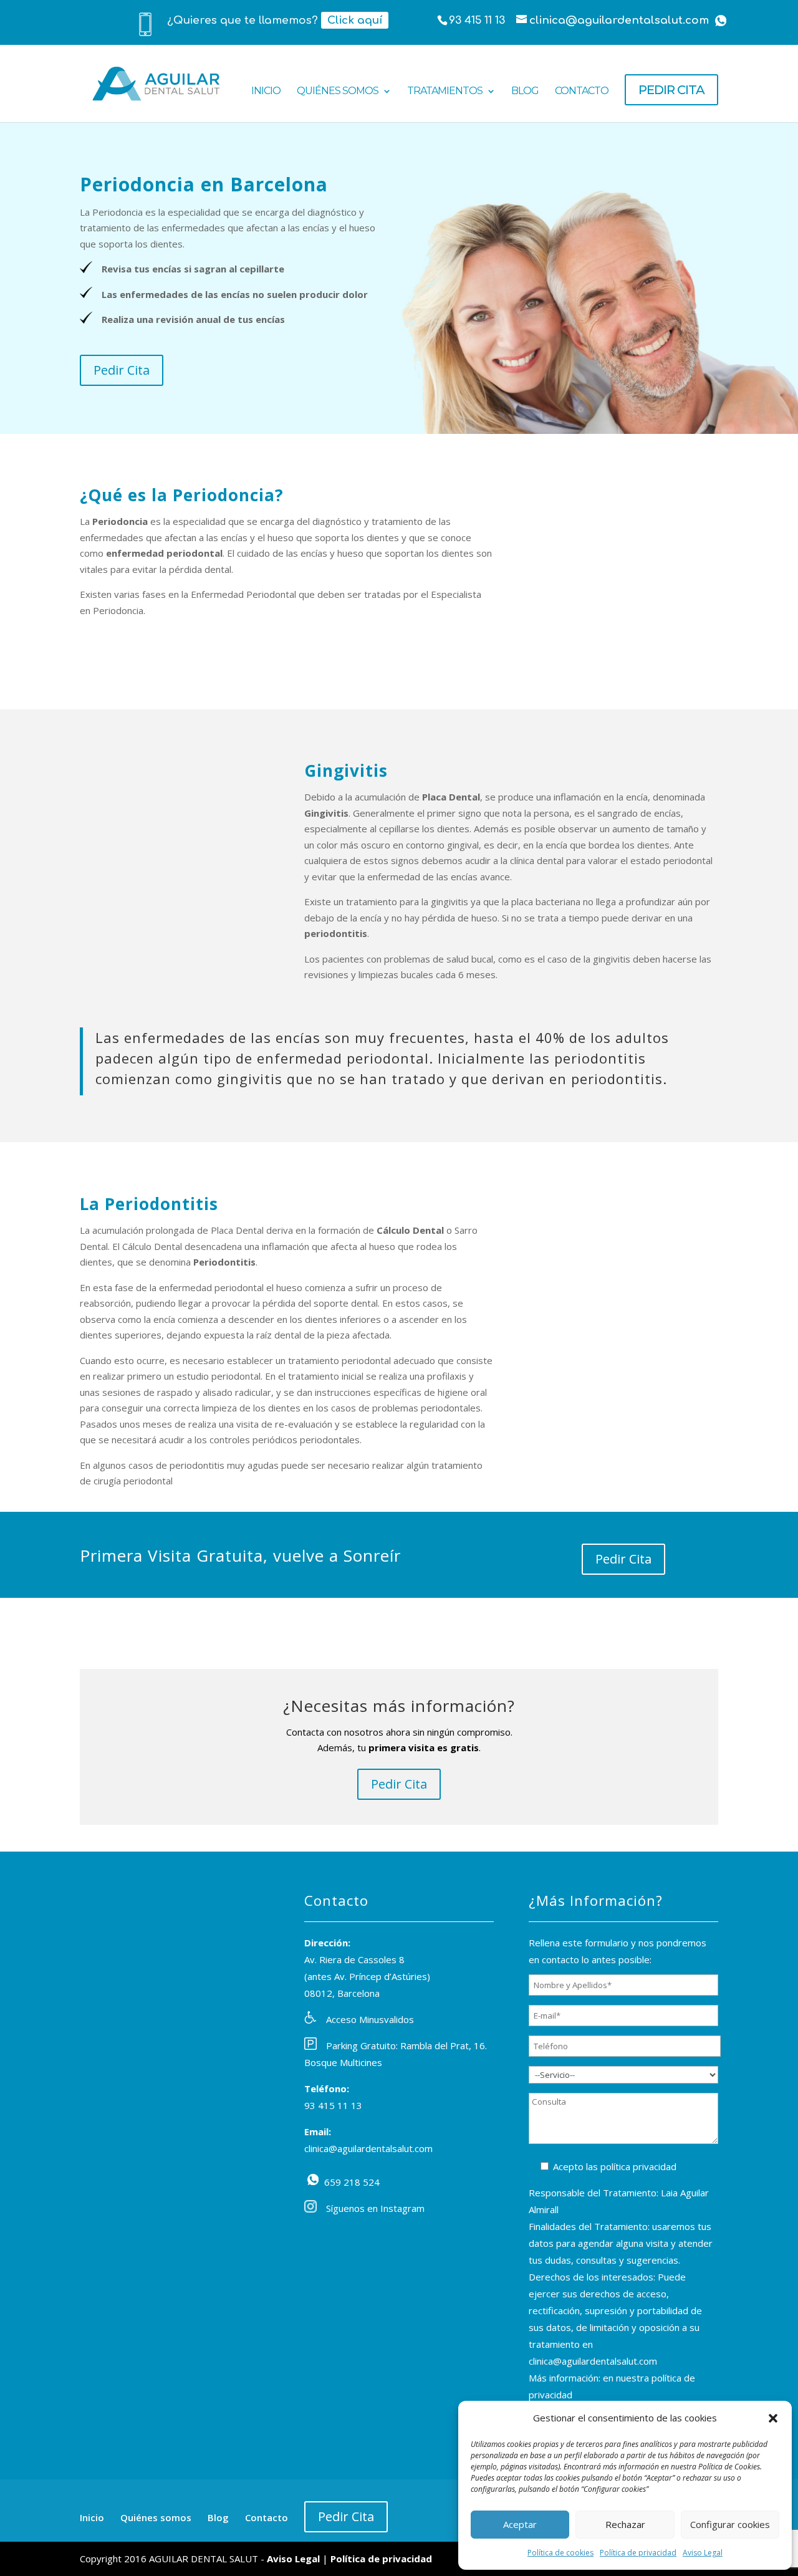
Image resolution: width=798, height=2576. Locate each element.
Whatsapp (721, 21)
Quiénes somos (338, 92)
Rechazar (625, 2524)
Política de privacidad (638, 2553)
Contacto (582, 92)
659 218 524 (313, 2180)
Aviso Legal (703, 2553)
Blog (525, 92)
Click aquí (355, 20)
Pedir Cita (122, 370)
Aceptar (520, 2524)
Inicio (266, 92)
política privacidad (638, 2166)
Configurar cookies (730, 2524)
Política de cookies (560, 2553)
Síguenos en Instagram (375, 2208)
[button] (773, 2418)
